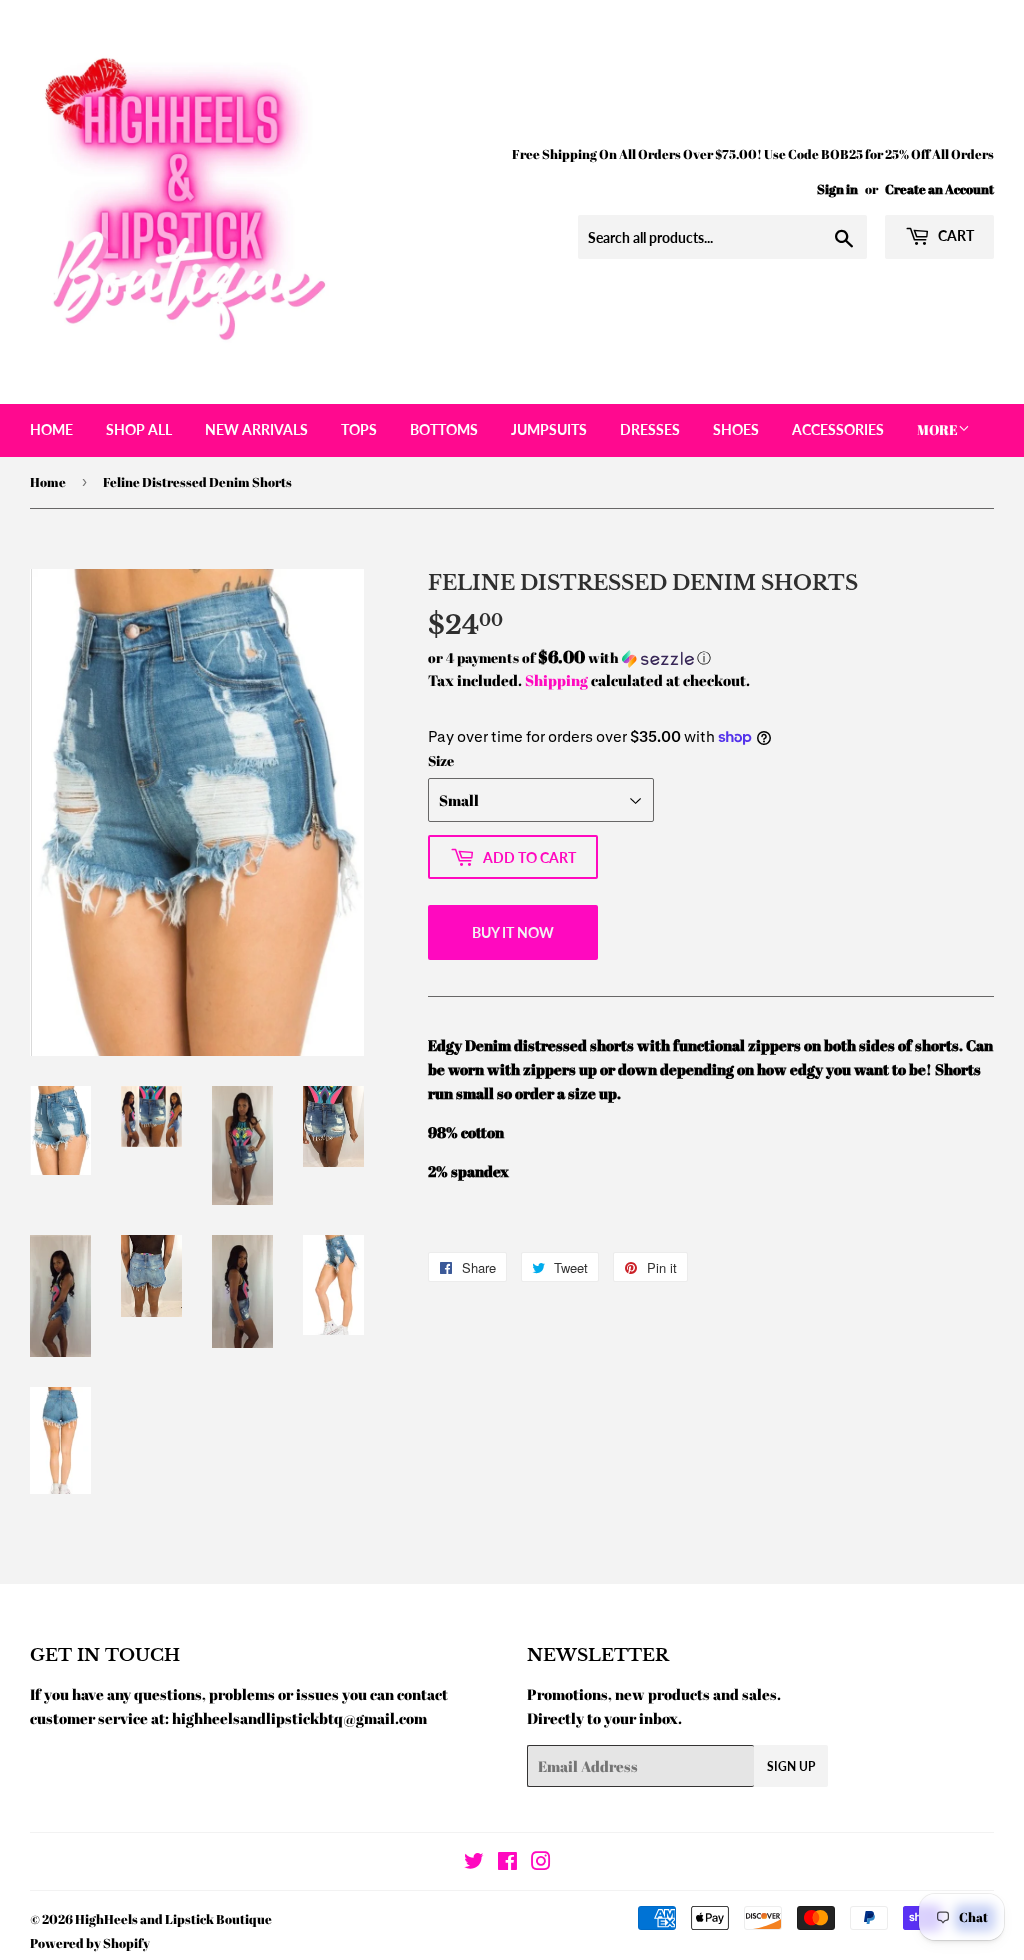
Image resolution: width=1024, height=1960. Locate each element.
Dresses (650, 429)
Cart (954, 235)
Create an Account (939, 189)
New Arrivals (256, 429)
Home (51, 429)
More (937, 429)
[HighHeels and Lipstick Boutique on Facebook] (507, 1863)
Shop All (139, 429)
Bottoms (444, 429)
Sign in (837, 189)
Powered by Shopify (90, 1943)
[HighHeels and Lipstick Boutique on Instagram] (541, 1863)
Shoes (736, 429)
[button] (711, 658)
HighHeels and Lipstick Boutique (173, 1919)
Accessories (838, 429)
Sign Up (791, 1766)
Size (441, 760)
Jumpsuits (549, 429)
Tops (359, 429)
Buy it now (513, 932)
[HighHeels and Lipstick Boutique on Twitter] (474, 1863)
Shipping (556, 680)
